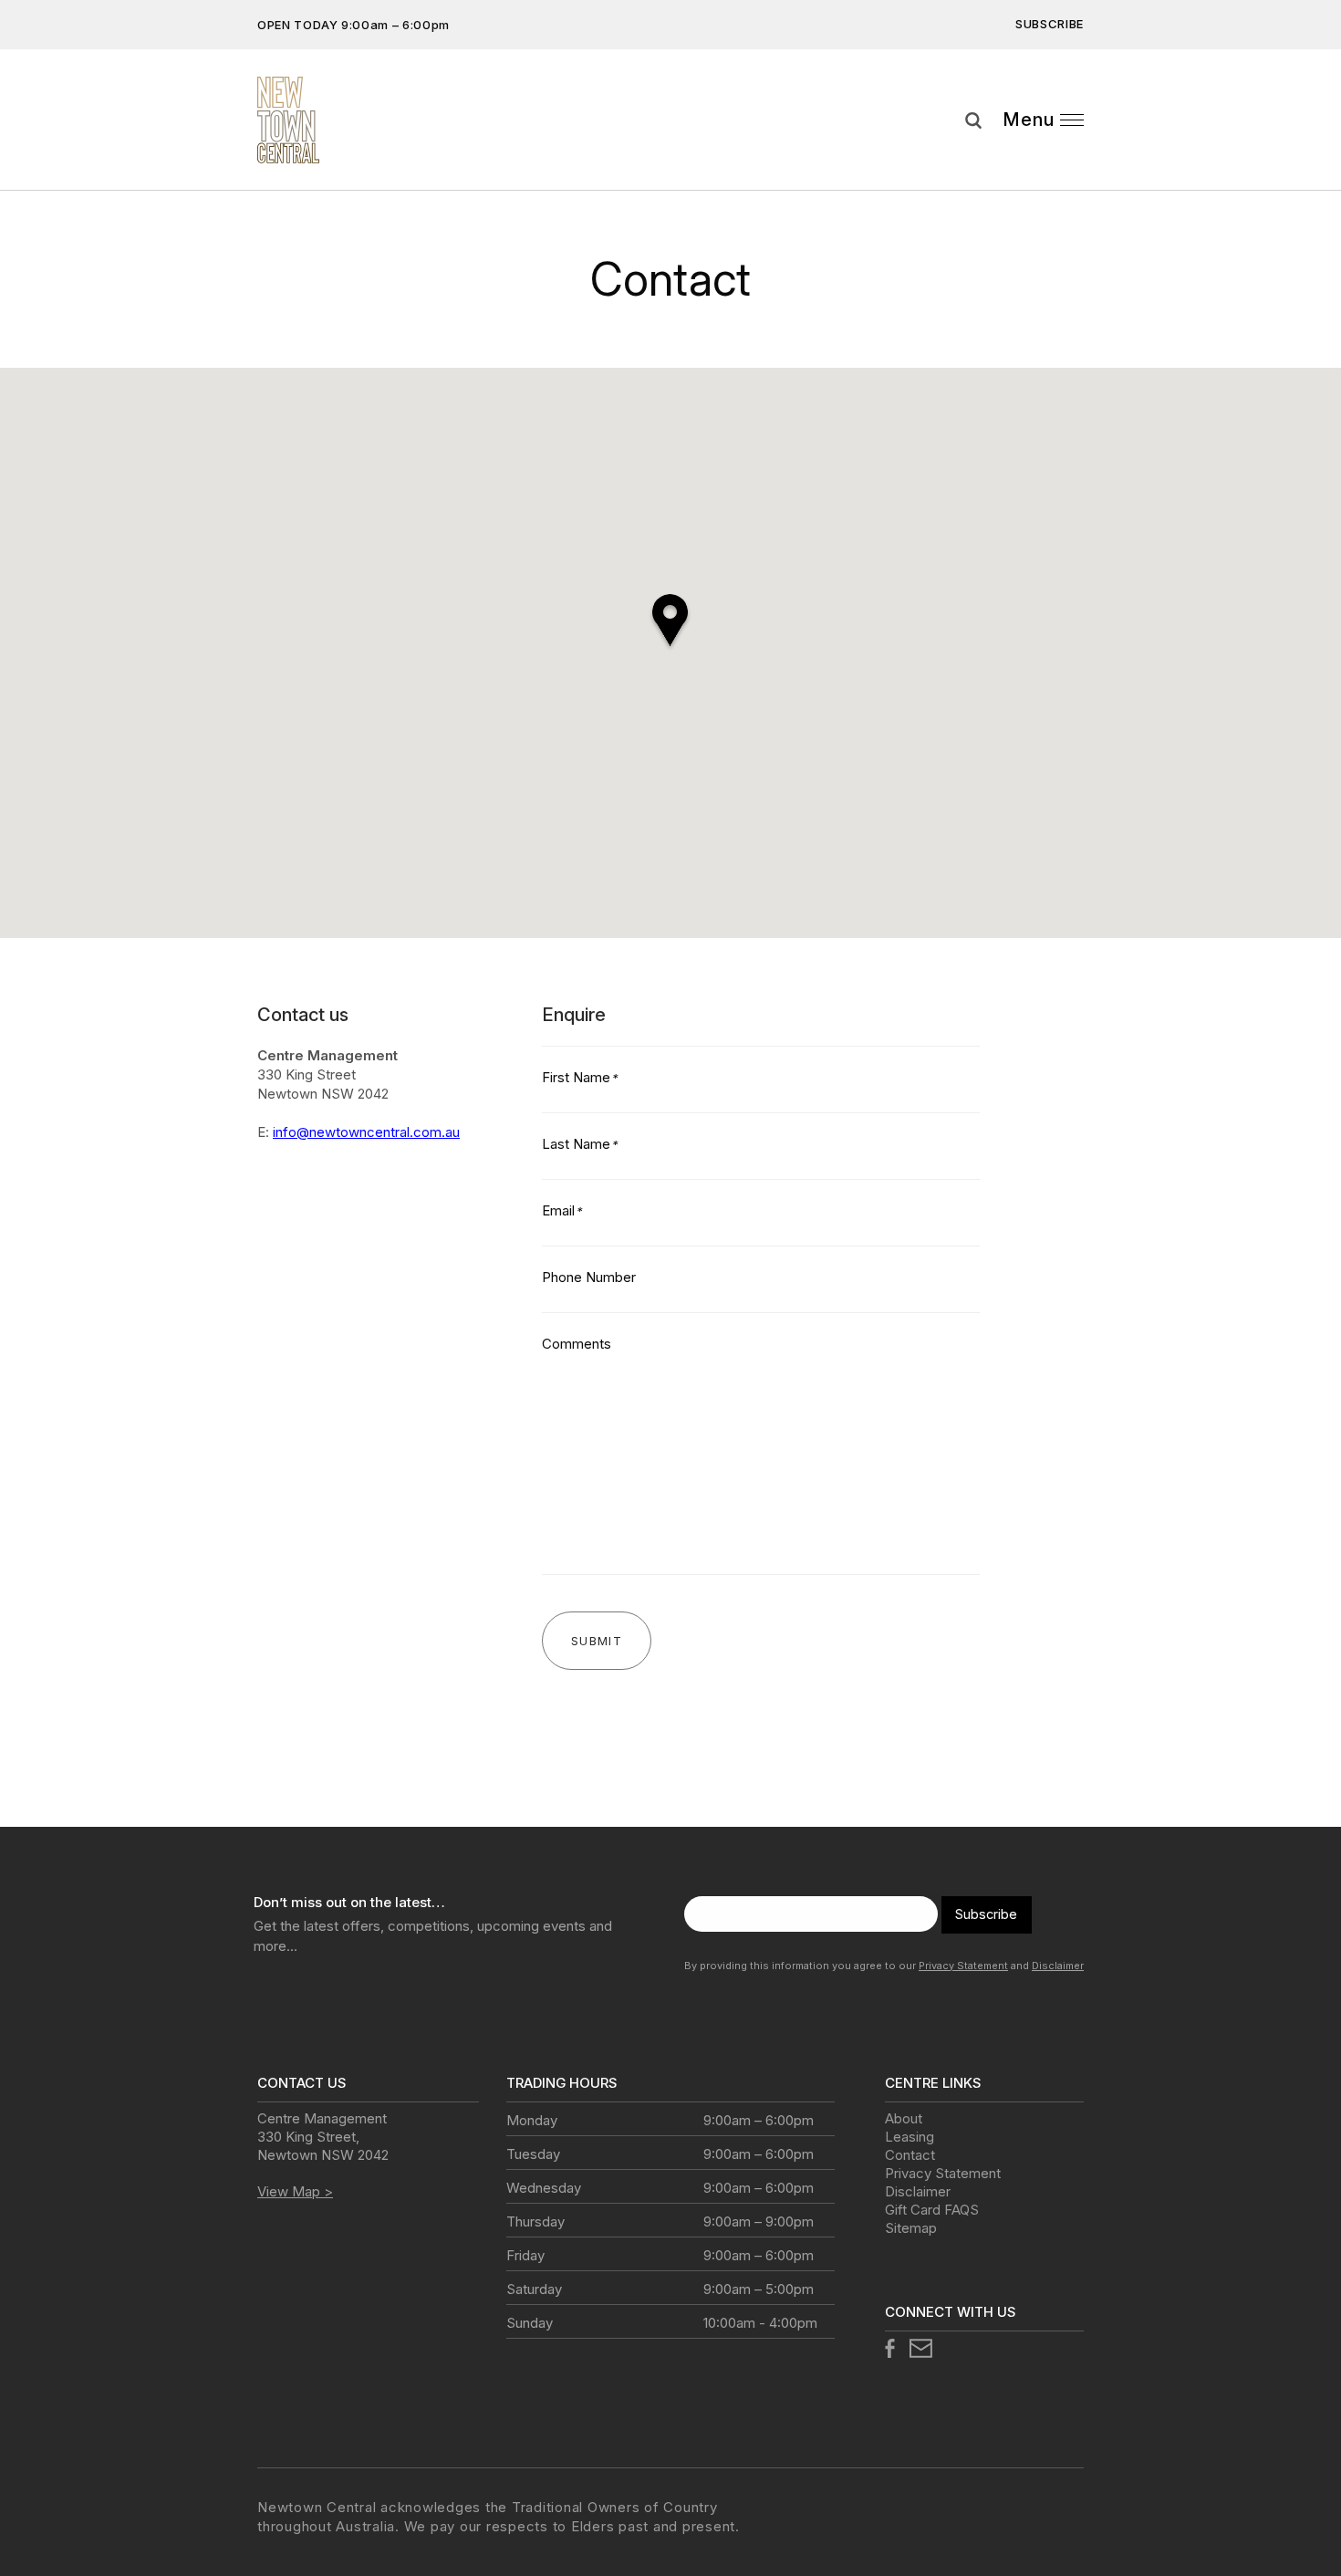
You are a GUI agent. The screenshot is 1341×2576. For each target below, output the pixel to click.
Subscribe (1050, 24)
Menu (1029, 120)
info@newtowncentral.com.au (366, 1132)
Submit (1314, 168)
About (904, 2118)
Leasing (910, 2137)
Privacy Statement (963, 1966)
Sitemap (911, 2228)
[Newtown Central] (288, 120)
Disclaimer (1058, 1966)
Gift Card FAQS (932, 2210)
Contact (910, 2155)
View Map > (295, 2191)
